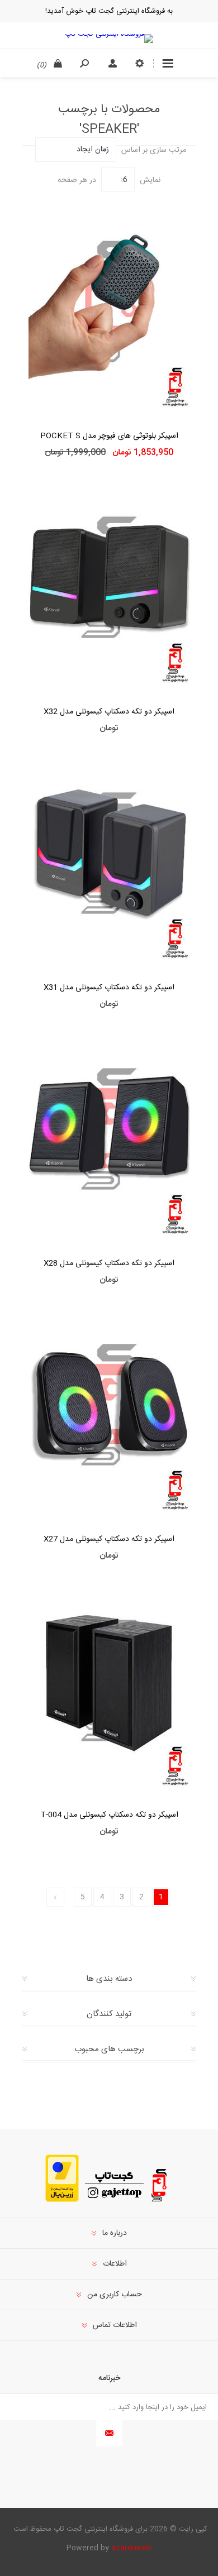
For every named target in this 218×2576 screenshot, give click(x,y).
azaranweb (131, 2548)
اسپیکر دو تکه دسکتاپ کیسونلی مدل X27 (109, 1539)
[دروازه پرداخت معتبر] (62, 2200)
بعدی (55, 1897)
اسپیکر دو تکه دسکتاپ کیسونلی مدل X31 (109, 988)
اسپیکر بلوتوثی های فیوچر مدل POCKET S (109, 436)
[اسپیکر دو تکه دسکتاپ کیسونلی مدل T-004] (109, 1686)
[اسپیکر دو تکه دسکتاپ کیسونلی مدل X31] (109, 858)
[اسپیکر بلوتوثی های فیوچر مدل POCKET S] (109, 307)
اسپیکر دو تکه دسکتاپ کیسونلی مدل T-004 (109, 1815)
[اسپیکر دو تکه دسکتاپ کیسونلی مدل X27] (109, 1410)
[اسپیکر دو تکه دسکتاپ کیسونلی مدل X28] (109, 1134)
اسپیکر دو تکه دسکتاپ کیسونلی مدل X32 (109, 712)
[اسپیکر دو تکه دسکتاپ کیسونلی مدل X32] (109, 582)
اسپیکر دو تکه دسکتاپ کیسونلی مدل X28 (109, 1263)
